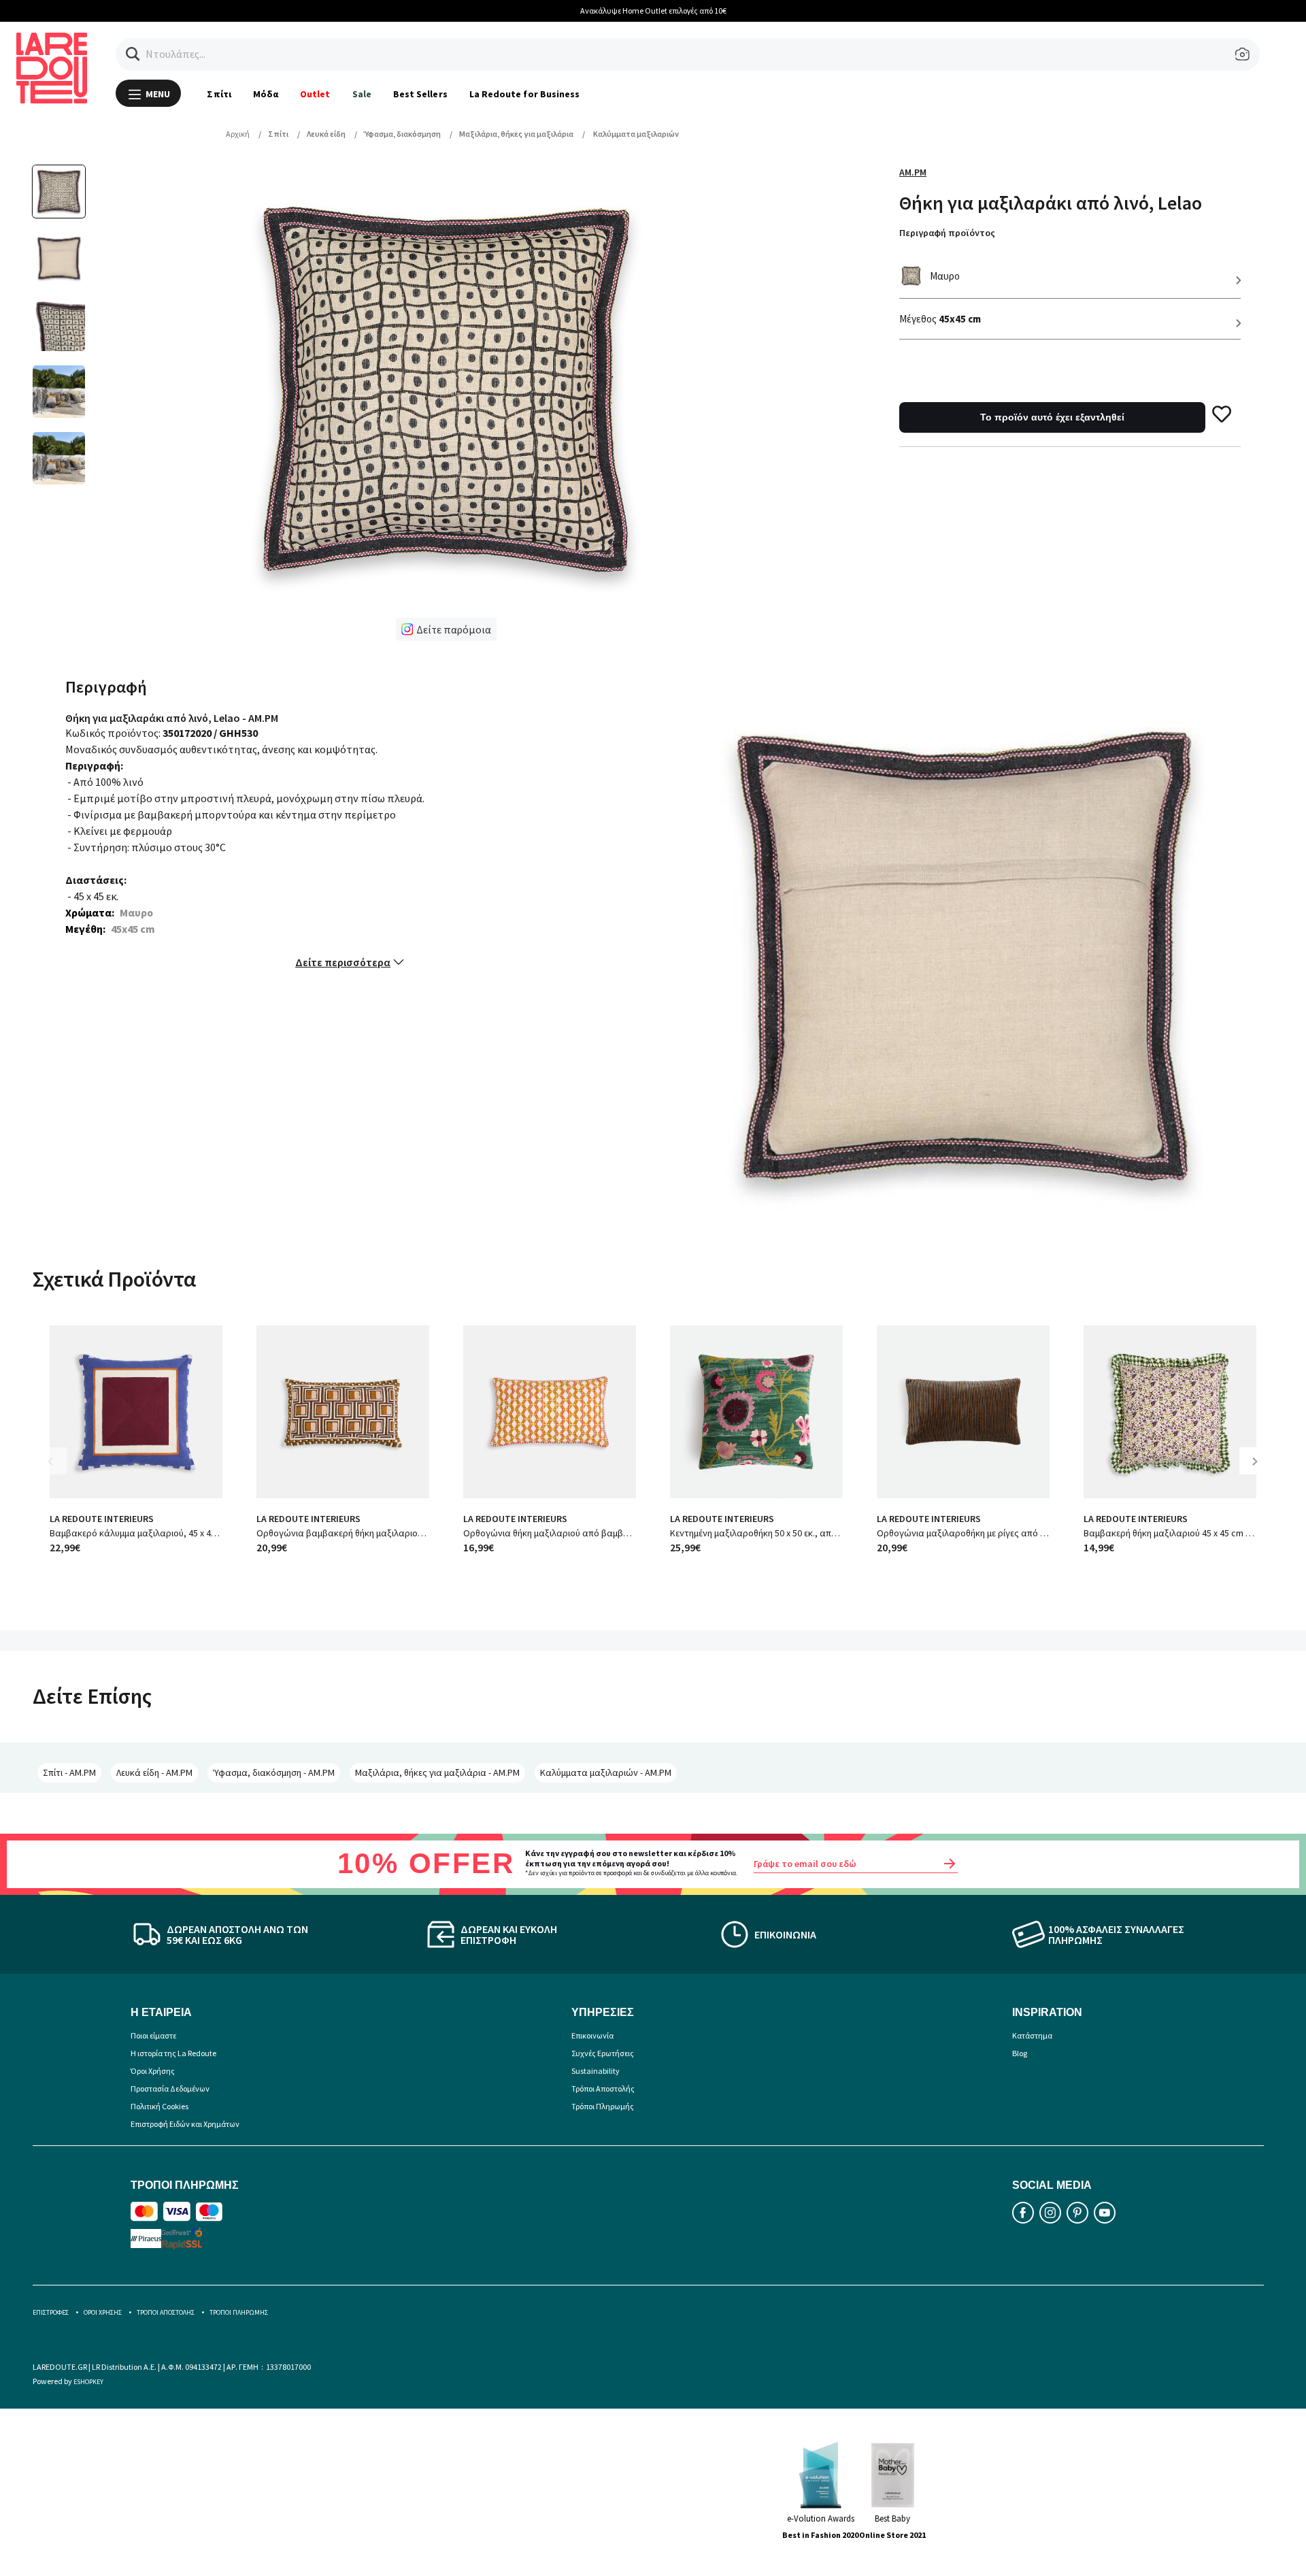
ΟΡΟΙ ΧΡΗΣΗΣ (103, 2312)
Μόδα (266, 94)
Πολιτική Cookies (160, 2106)
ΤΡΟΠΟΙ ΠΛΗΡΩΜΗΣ (239, 2312)
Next (1260, 1471)
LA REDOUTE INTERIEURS (102, 1519)
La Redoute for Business (525, 94)
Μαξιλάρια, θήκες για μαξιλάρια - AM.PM (437, 1772)
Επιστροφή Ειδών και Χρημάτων (185, 2124)
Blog (1020, 2053)
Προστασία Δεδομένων (170, 2088)
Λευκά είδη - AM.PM (154, 1772)
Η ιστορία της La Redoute (173, 2053)
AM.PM (913, 172)
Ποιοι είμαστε (153, 2035)
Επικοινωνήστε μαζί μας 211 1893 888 (1048, 11)
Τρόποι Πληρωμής (603, 2106)
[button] (133, 54)
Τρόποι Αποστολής (603, 2088)
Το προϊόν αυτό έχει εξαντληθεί (1052, 417)
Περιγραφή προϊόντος (947, 233)
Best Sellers (420, 94)
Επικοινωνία (592, 2035)
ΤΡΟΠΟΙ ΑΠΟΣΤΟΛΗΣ (166, 2312)
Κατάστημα (1032, 2035)
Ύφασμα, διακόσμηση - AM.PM (274, 1772)
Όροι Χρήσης (153, 2071)
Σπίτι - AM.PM (69, 1772)
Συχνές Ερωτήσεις (603, 2053)
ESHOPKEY (88, 2382)
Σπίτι (219, 94)
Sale (362, 94)
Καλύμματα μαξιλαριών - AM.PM (606, 1772)
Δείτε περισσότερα (343, 962)
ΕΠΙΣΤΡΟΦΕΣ (51, 2312)
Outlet (315, 94)
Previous (60, 1471)
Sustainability (596, 2071)
